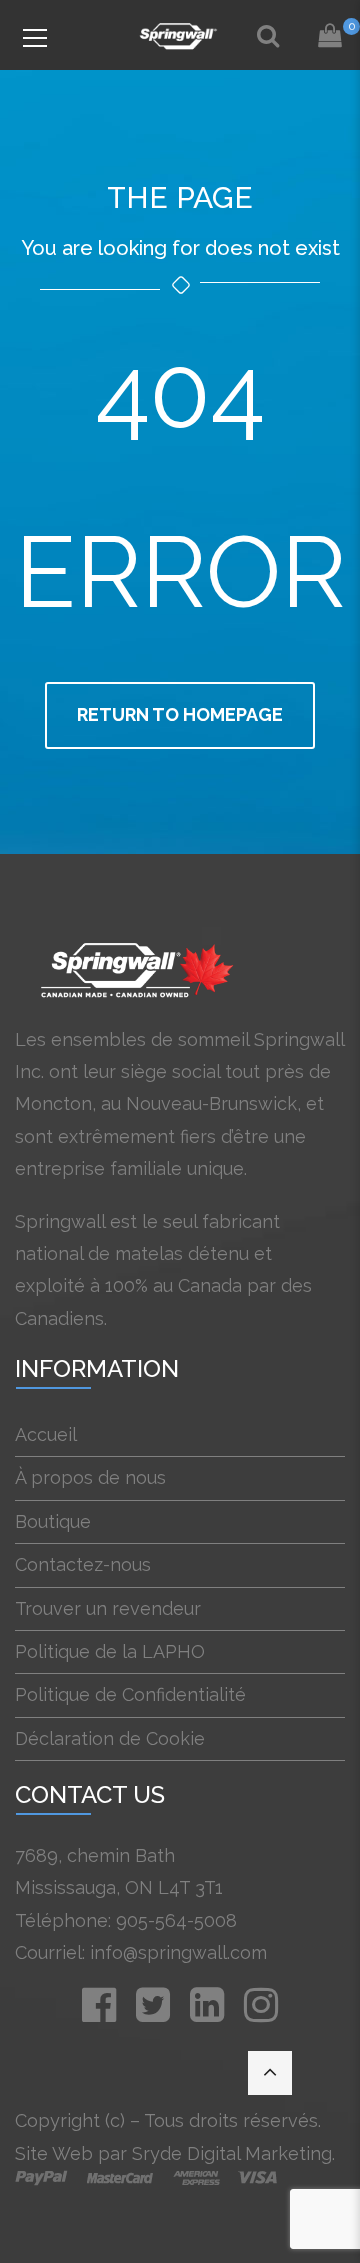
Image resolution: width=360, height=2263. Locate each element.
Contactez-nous (83, 1564)
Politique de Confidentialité (130, 1694)
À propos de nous (90, 1477)
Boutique (53, 1521)
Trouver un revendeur (108, 1608)
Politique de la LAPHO (110, 1651)
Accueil (46, 1434)
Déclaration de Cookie (110, 1738)
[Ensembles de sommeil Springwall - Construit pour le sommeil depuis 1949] (179, 34)
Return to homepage (180, 714)
